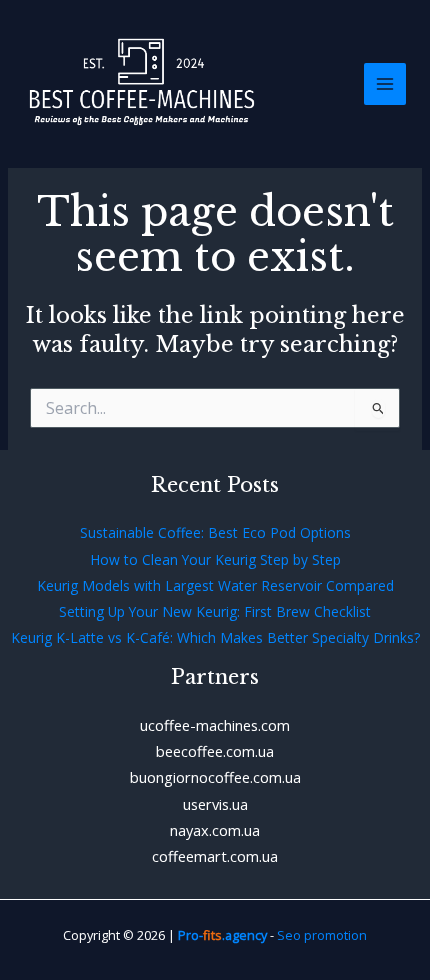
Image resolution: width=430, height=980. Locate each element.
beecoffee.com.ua (215, 751)
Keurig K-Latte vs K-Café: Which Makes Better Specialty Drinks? (215, 637)
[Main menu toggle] (385, 84)
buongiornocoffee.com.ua (215, 777)
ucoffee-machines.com (215, 725)
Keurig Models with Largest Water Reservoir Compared (215, 585)
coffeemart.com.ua (215, 856)
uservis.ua (215, 804)
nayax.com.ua (215, 830)
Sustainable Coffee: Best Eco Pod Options (215, 532)
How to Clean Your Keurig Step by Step (215, 559)
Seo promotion (322, 935)
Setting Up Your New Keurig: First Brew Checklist (215, 611)
